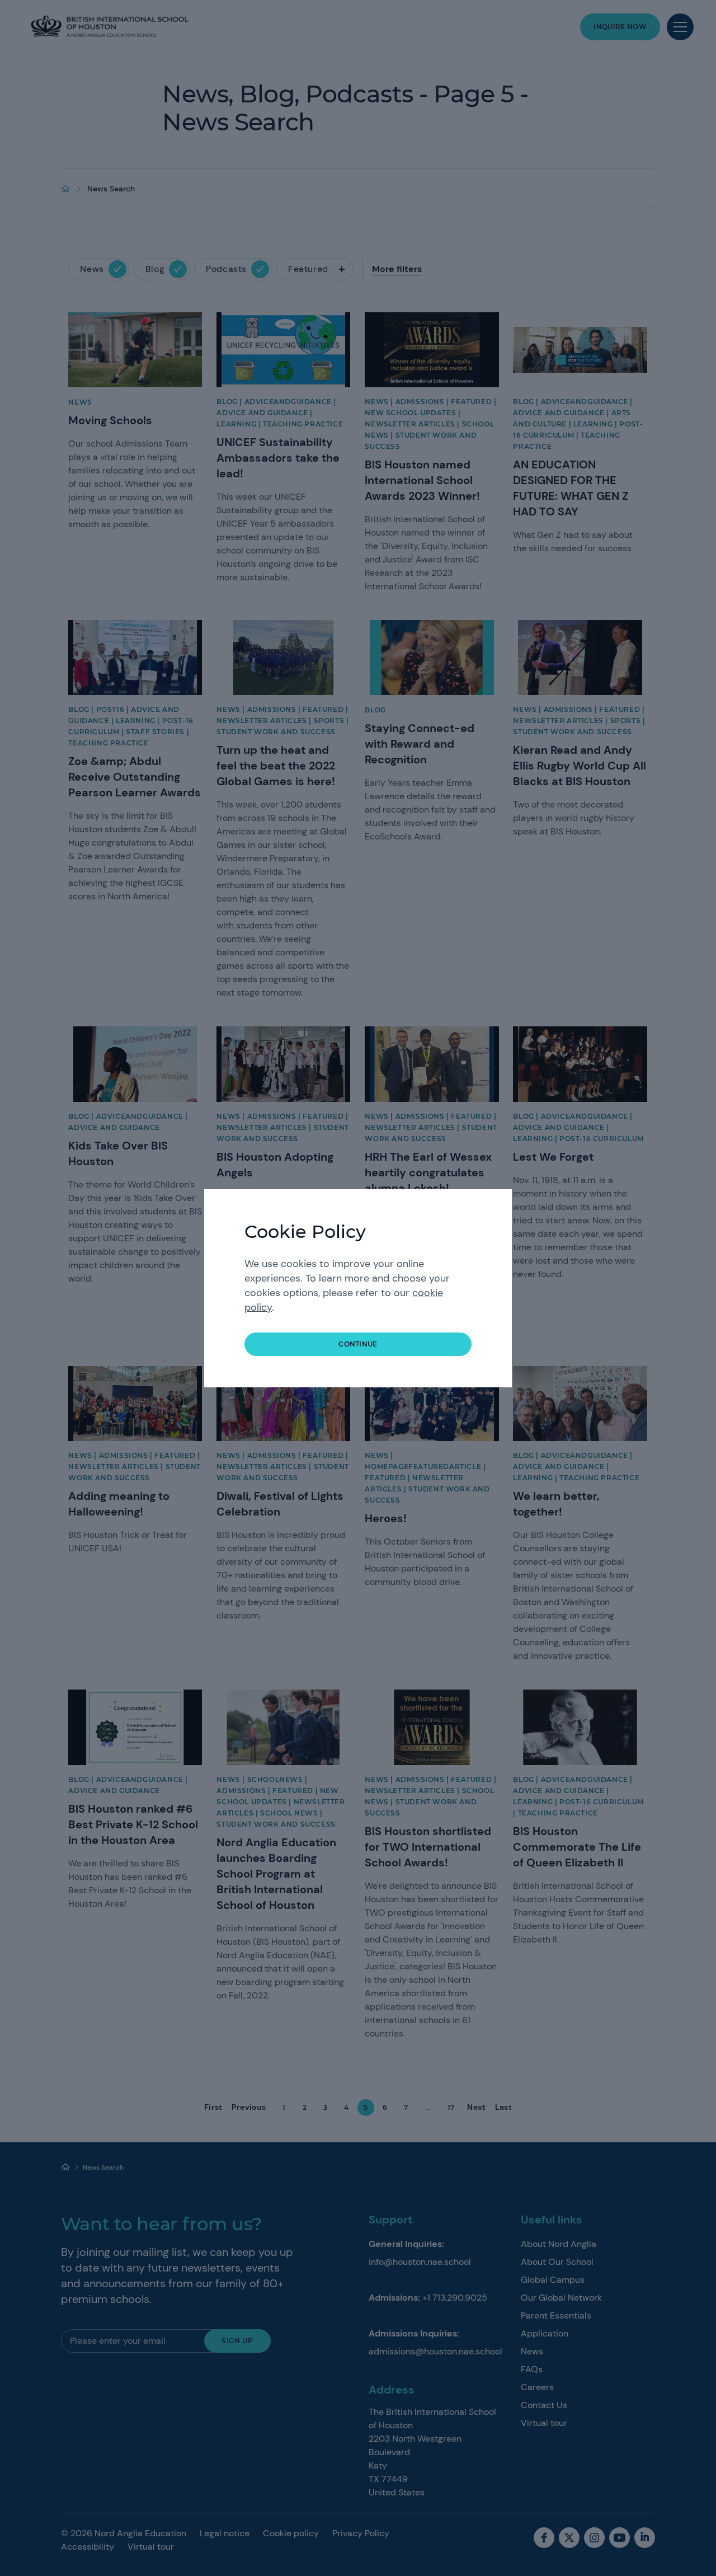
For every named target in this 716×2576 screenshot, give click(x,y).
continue (358, 1344)
